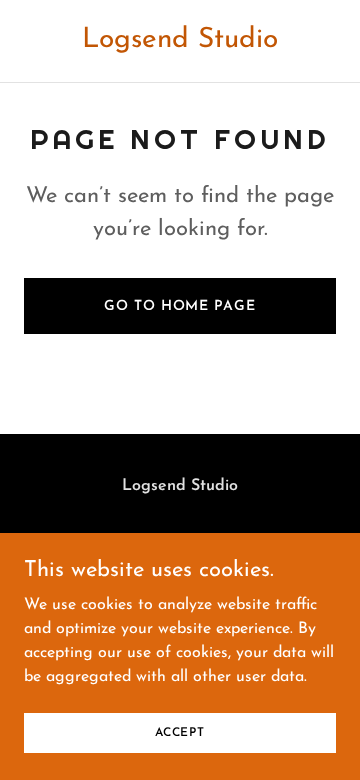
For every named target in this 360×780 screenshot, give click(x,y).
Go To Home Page (179, 306)
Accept (180, 732)
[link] (180, 43)
